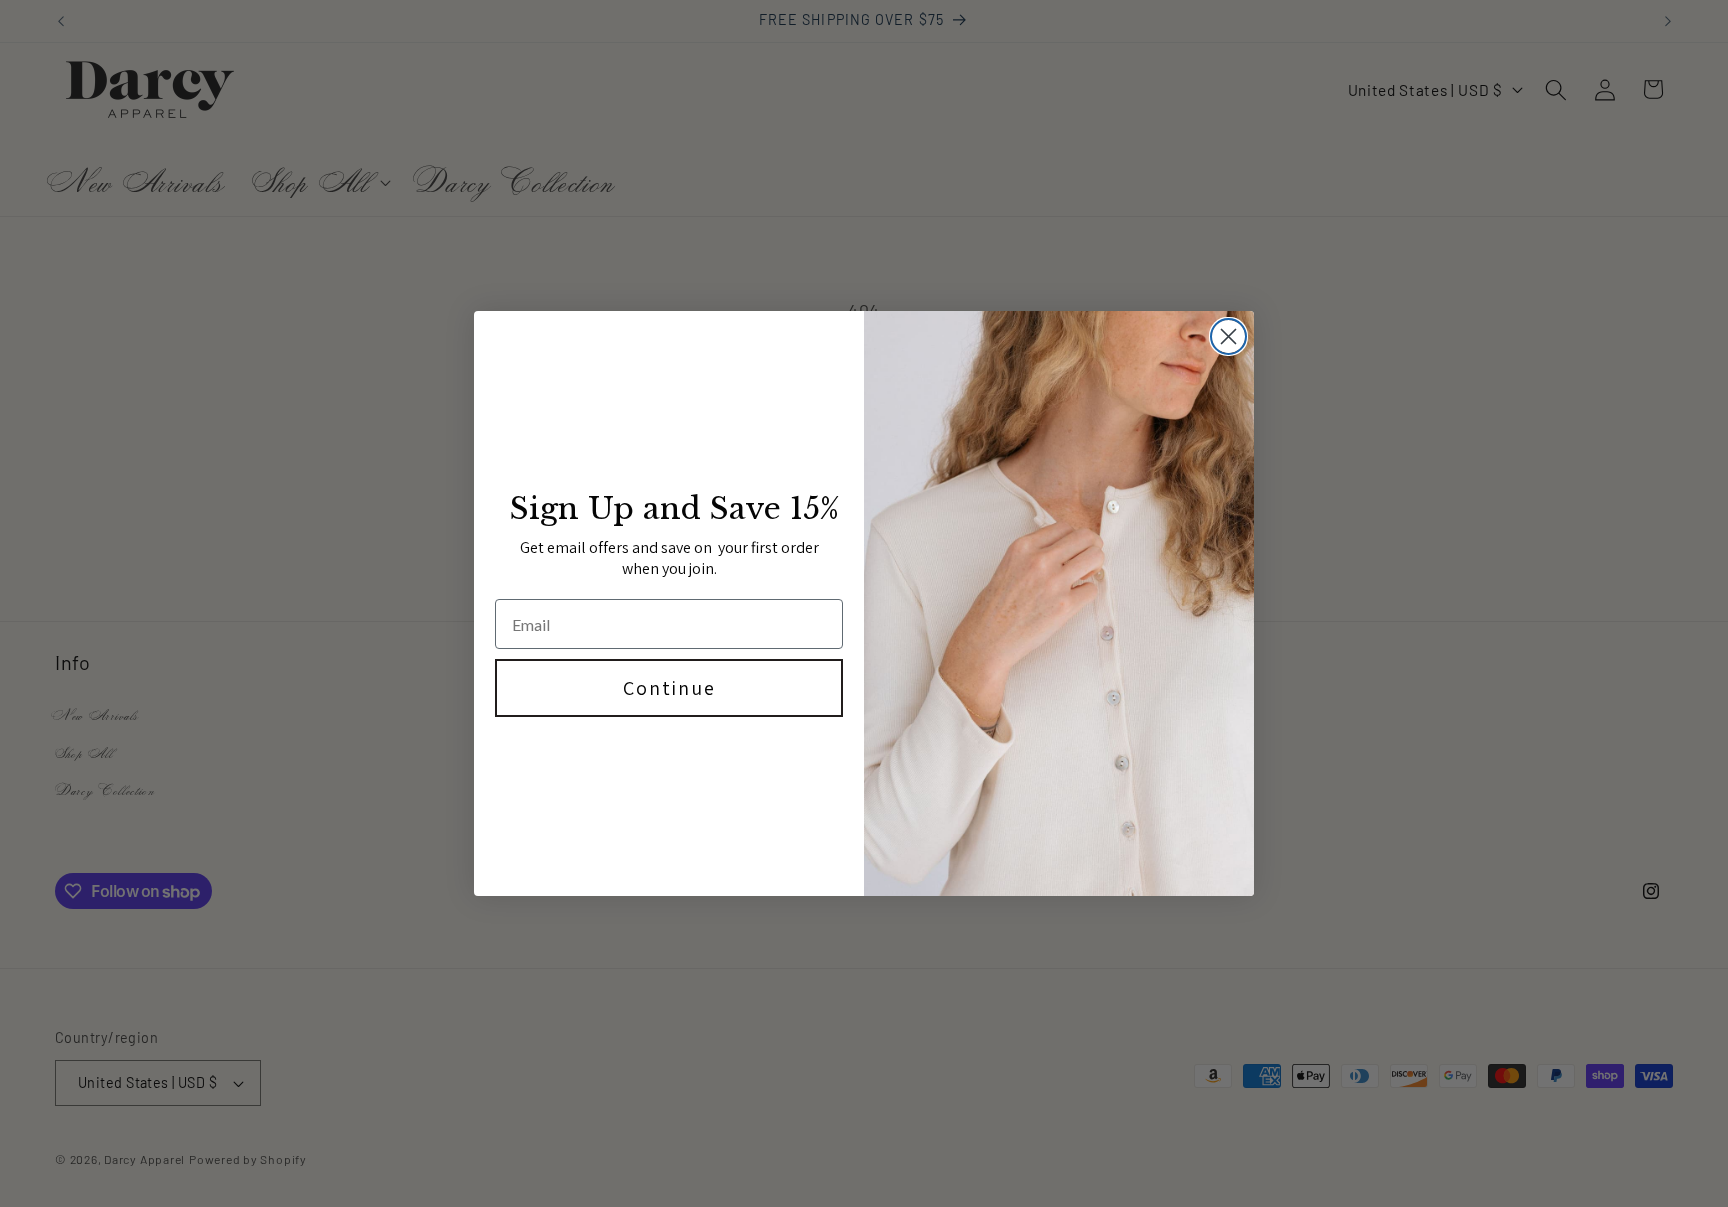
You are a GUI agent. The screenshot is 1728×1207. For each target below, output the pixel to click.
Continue (669, 688)
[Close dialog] (1228, 336)
